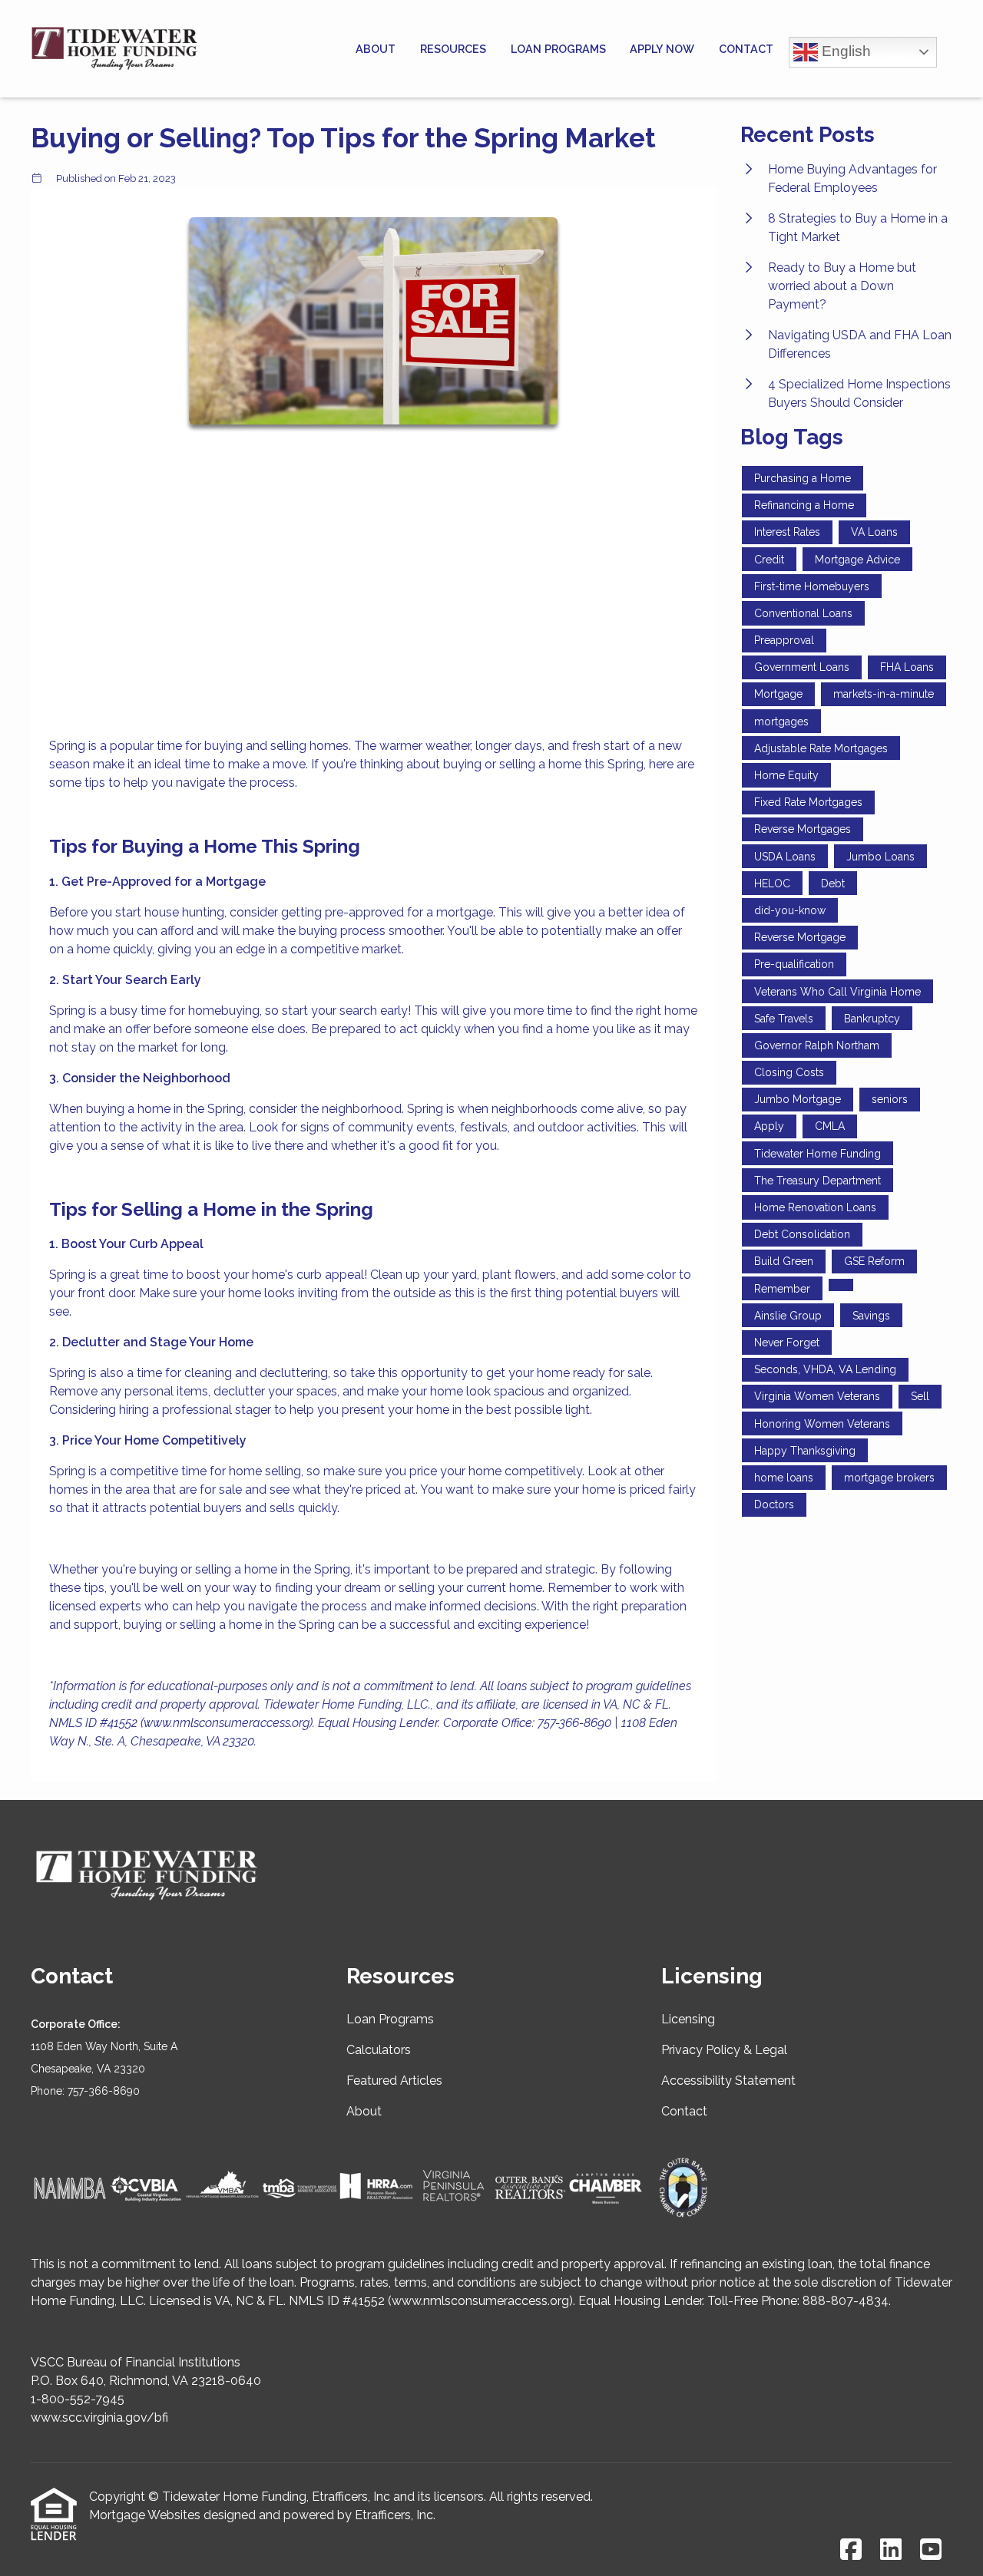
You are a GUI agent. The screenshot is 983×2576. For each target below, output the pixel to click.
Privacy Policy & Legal (724, 2050)
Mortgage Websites (145, 2515)
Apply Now (662, 49)
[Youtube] (931, 2550)
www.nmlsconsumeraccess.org (480, 2301)
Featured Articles (394, 2081)
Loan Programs (558, 49)
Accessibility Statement (728, 2081)
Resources (453, 49)
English (844, 50)
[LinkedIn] (891, 2550)
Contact (746, 49)
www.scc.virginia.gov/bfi (99, 2417)
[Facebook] (851, 2550)
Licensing (688, 2019)
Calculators (379, 2050)
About (376, 49)
